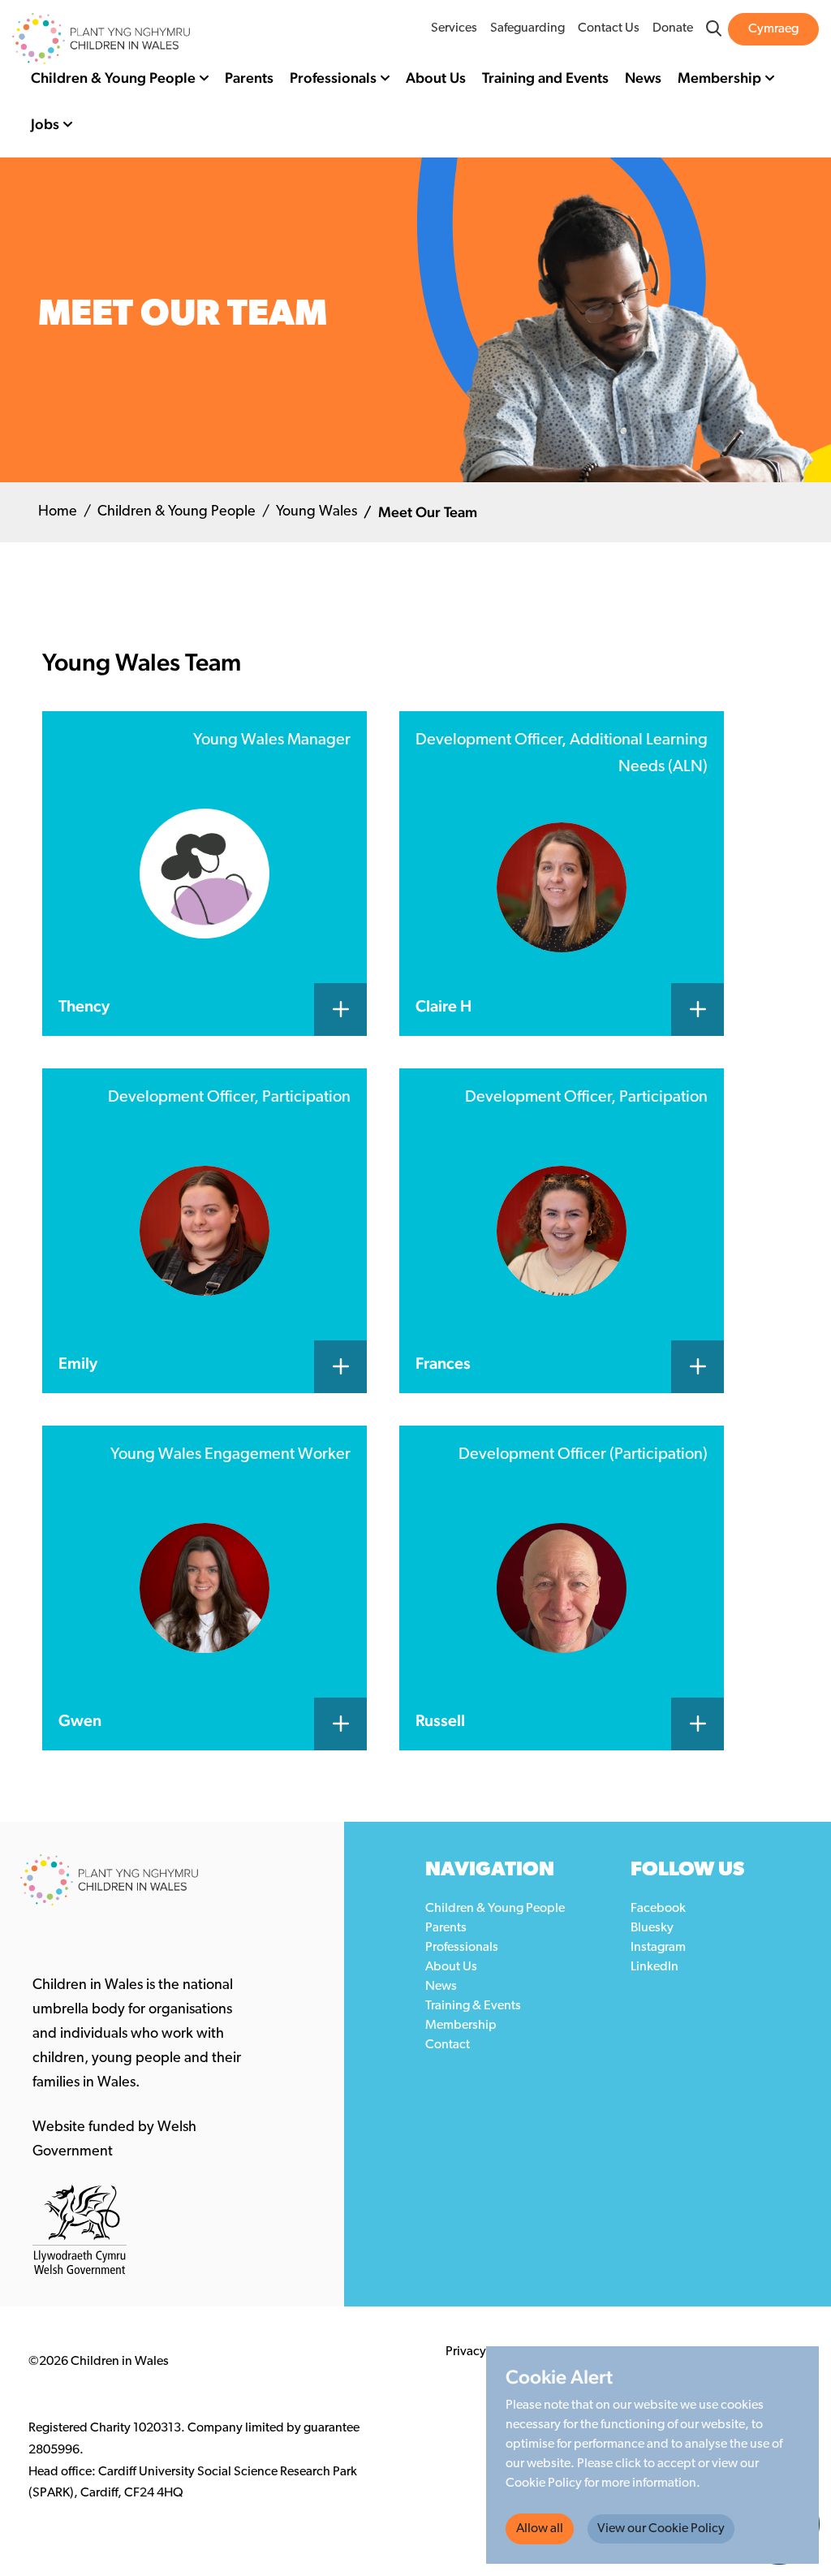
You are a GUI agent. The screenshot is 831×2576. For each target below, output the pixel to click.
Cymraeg (773, 29)
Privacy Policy (484, 2352)
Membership (719, 78)
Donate (673, 28)
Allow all (540, 2529)
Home (58, 512)
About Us (436, 78)
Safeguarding (527, 28)
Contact (448, 2045)
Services (454, 28)
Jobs (45, 124)
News (643, 78)
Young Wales (316, 512)
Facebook (658, 1909)
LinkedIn (654, 1967)
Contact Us (609, 28)
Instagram (658, 1948)
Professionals (333, 78)
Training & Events (473, 2006)
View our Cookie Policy (661, 2529)
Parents (249, 78)
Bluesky (652, 1928)
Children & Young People (113, 78)
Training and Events (545, 78)
